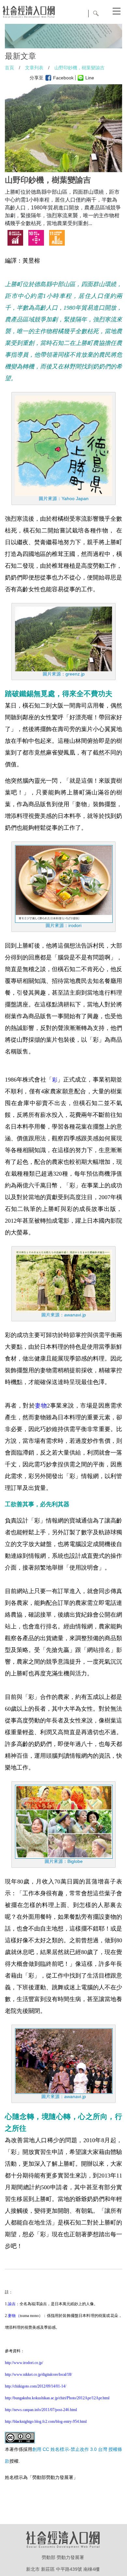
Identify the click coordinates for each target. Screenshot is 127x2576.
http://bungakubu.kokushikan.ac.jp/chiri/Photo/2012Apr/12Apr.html (57, 2398)
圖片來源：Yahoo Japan (64, 498)
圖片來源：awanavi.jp (64, 1315)
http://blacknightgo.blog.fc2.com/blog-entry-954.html (46, 2421)
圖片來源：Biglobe (64, 1861)
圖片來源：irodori (63, 925)
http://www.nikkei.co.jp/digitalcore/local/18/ (38, 2374)
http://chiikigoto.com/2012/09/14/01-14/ (35, 2386)
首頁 (9, 68)
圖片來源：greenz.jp (64, 674)
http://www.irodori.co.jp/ (24, 2363)
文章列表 (34, 68)
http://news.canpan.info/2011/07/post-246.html (41, 2410)
